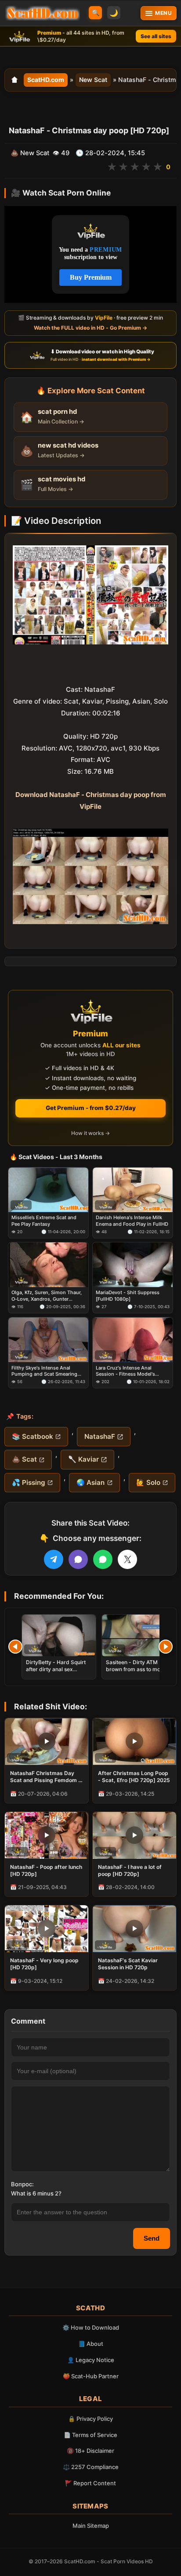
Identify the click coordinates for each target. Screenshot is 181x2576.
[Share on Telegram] (54, 1559)
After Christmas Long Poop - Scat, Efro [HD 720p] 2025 (134, 1777)
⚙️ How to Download (91, 2327)
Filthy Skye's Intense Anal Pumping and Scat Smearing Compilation (44, 1371)
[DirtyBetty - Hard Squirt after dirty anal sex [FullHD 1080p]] (59, 1635)
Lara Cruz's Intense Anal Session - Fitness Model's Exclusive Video (125, 1371)
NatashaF (100, 1436)
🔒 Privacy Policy (90, 2419)
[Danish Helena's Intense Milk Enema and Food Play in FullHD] (133, 1190)
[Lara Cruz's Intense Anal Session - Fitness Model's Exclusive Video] (133, 1340)
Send (152, 2238)
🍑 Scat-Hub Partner (91, 2376)
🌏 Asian (90, 1482)
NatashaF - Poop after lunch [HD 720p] (46, 1870)
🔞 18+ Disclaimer (90, 2451)
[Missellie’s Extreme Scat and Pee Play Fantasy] (48, 1190)
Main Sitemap (91, 2526)
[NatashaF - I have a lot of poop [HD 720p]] (134, 1835)
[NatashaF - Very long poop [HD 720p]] (47, 1929)
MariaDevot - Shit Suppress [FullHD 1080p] (128, 1295)
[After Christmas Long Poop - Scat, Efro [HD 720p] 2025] (134, 1742)
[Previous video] (15, 1647)
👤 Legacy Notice (91, 2360)
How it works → (90, 1133)
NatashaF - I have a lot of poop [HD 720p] (130, 1870)
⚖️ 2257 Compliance (91, 2467)
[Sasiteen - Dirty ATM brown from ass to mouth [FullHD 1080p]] (139, 1635)
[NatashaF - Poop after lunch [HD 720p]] (47, 1835)
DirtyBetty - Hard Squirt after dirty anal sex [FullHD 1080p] (56, 1669)
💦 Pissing (29, 1482)
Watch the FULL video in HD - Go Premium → (90, 328)
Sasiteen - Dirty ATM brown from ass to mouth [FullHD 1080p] (137, 1669)
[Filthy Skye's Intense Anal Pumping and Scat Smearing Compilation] (48, 1340)
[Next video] (166, 1647)
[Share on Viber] (78, 1559)
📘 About (91, 2344)
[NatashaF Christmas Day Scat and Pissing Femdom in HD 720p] (47, 1742)
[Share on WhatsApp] (103, 1559)
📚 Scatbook (33, 1436)
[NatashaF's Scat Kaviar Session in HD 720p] (134, 1929)
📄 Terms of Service (90, 2435)
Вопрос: (22, 2184)
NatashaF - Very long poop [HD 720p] (44, 1964)
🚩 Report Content (90, 2483)
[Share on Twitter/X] (127, 1559)
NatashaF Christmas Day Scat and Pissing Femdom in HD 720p (46, 1777)
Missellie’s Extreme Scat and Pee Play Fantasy (44, 1220)
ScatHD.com (46, 80)
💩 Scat (24, 1459)
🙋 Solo (148, 1482)
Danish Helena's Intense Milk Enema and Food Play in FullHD (132, 1220)
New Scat (93, 80)
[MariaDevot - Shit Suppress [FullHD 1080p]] (133, 1265)
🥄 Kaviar (83, 1459)
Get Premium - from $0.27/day (91, 1108)
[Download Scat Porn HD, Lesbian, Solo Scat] (43, 13)
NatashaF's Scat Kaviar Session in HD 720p (128, 1964)
